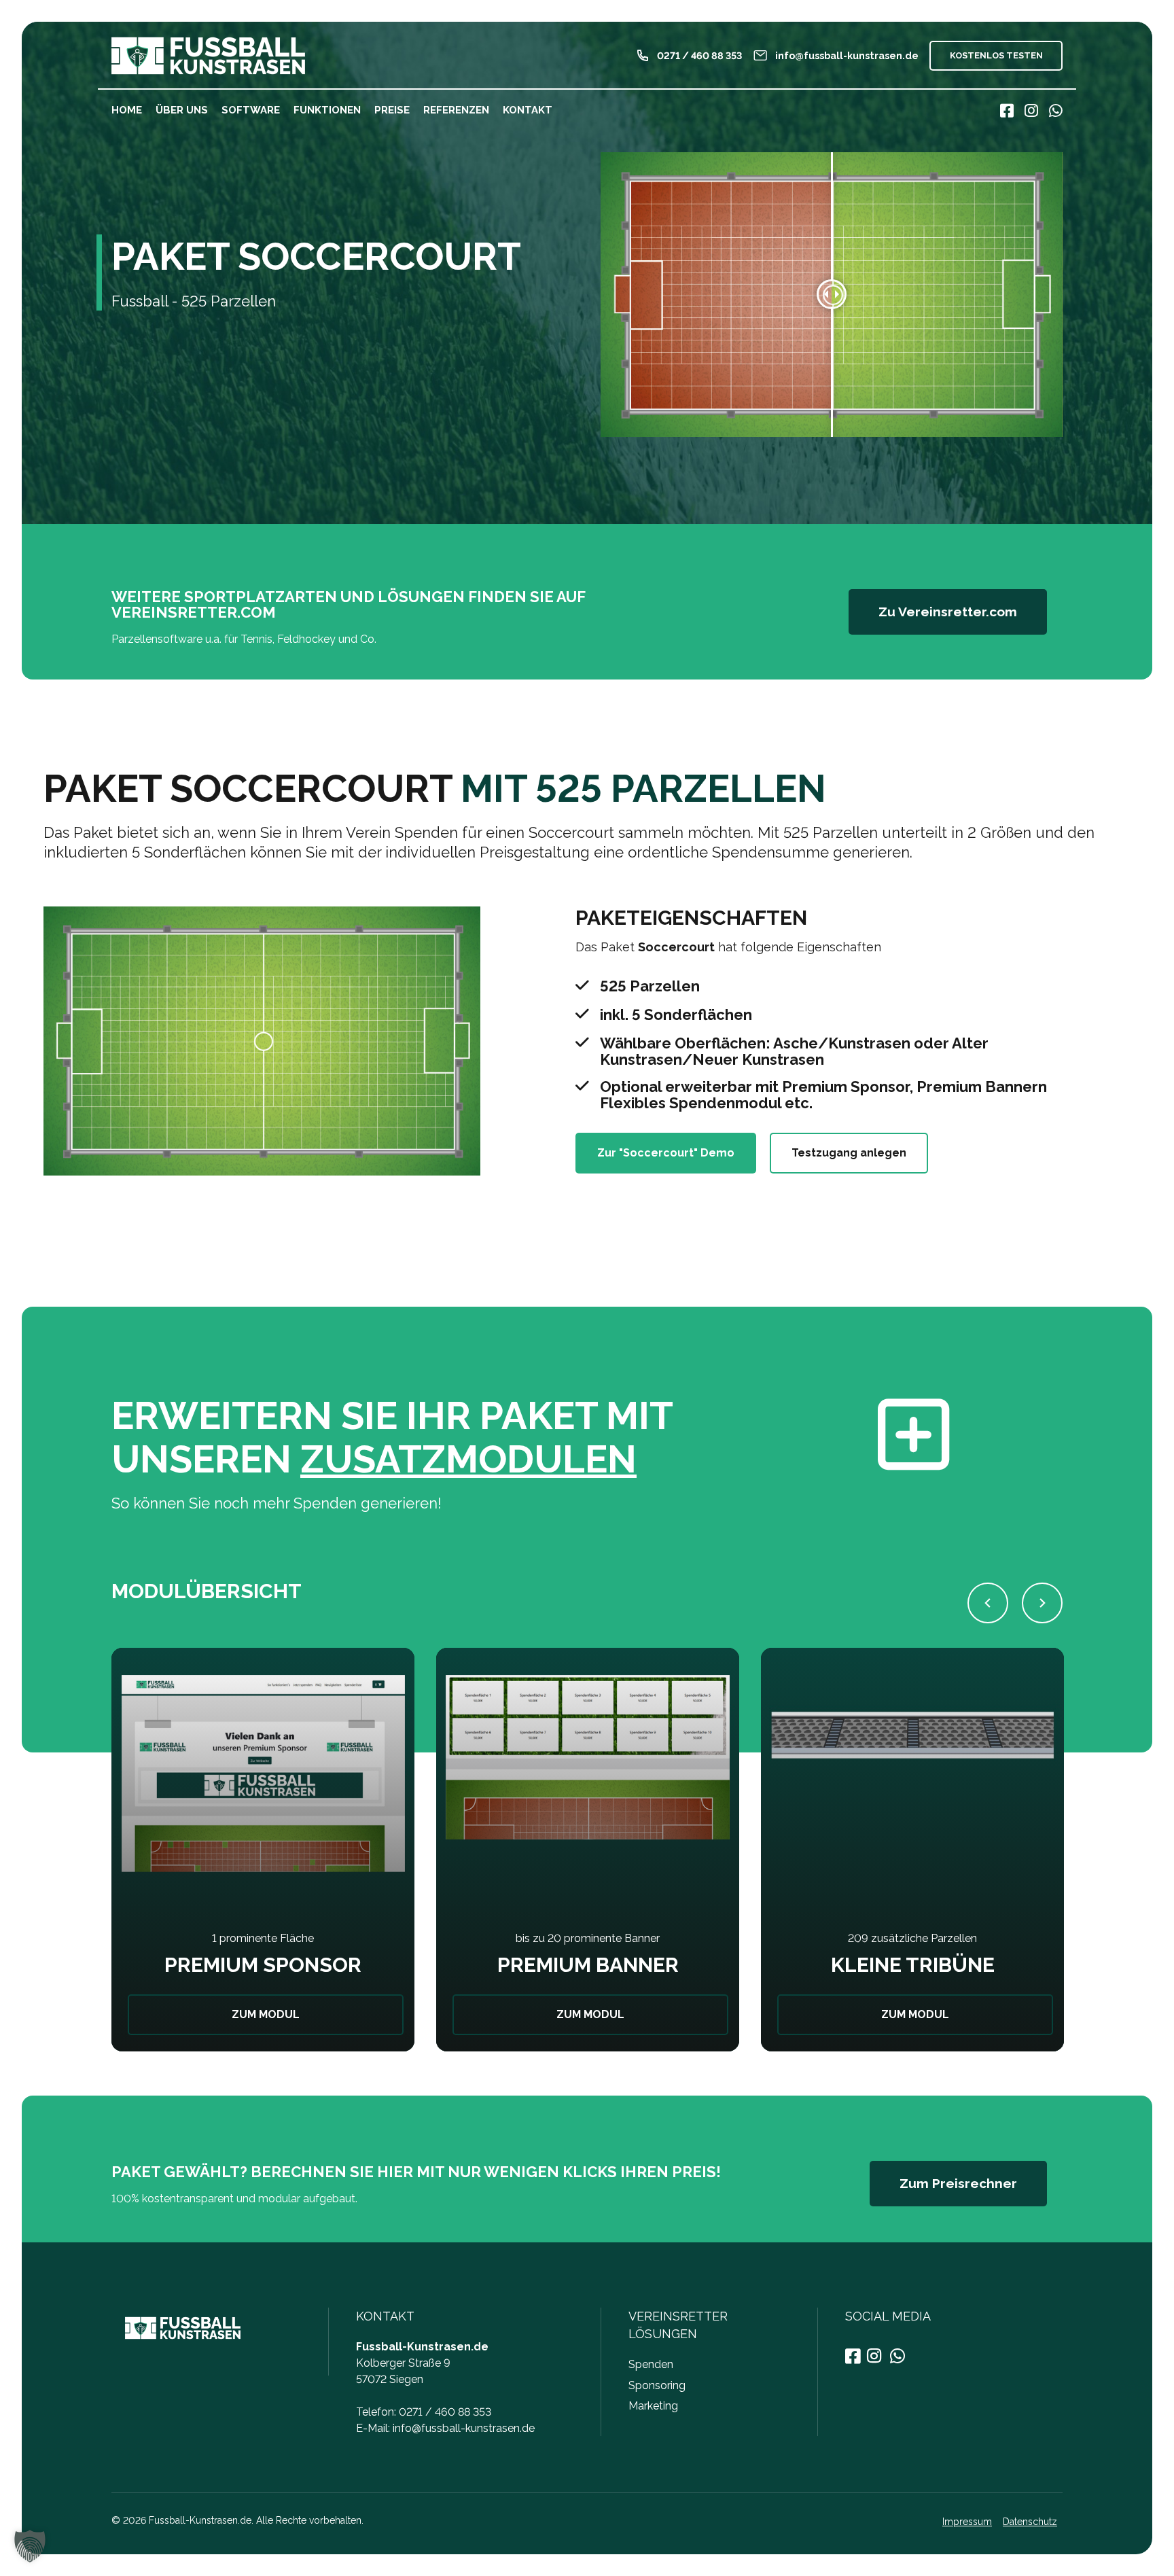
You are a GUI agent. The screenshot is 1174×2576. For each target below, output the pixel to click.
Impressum (967, 2522)
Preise (392, 110)
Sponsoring (657, 2385)
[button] (988, 1603)
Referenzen (456, 110)
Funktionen (327, 110)
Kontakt (528, 110)
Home (127, 110)
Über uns (182, 110)
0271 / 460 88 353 (445, 2412)
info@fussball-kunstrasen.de (464, 2428)
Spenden (651, 2364)
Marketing (653, 2406)
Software (251, 110)
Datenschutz (1030, 2522)
